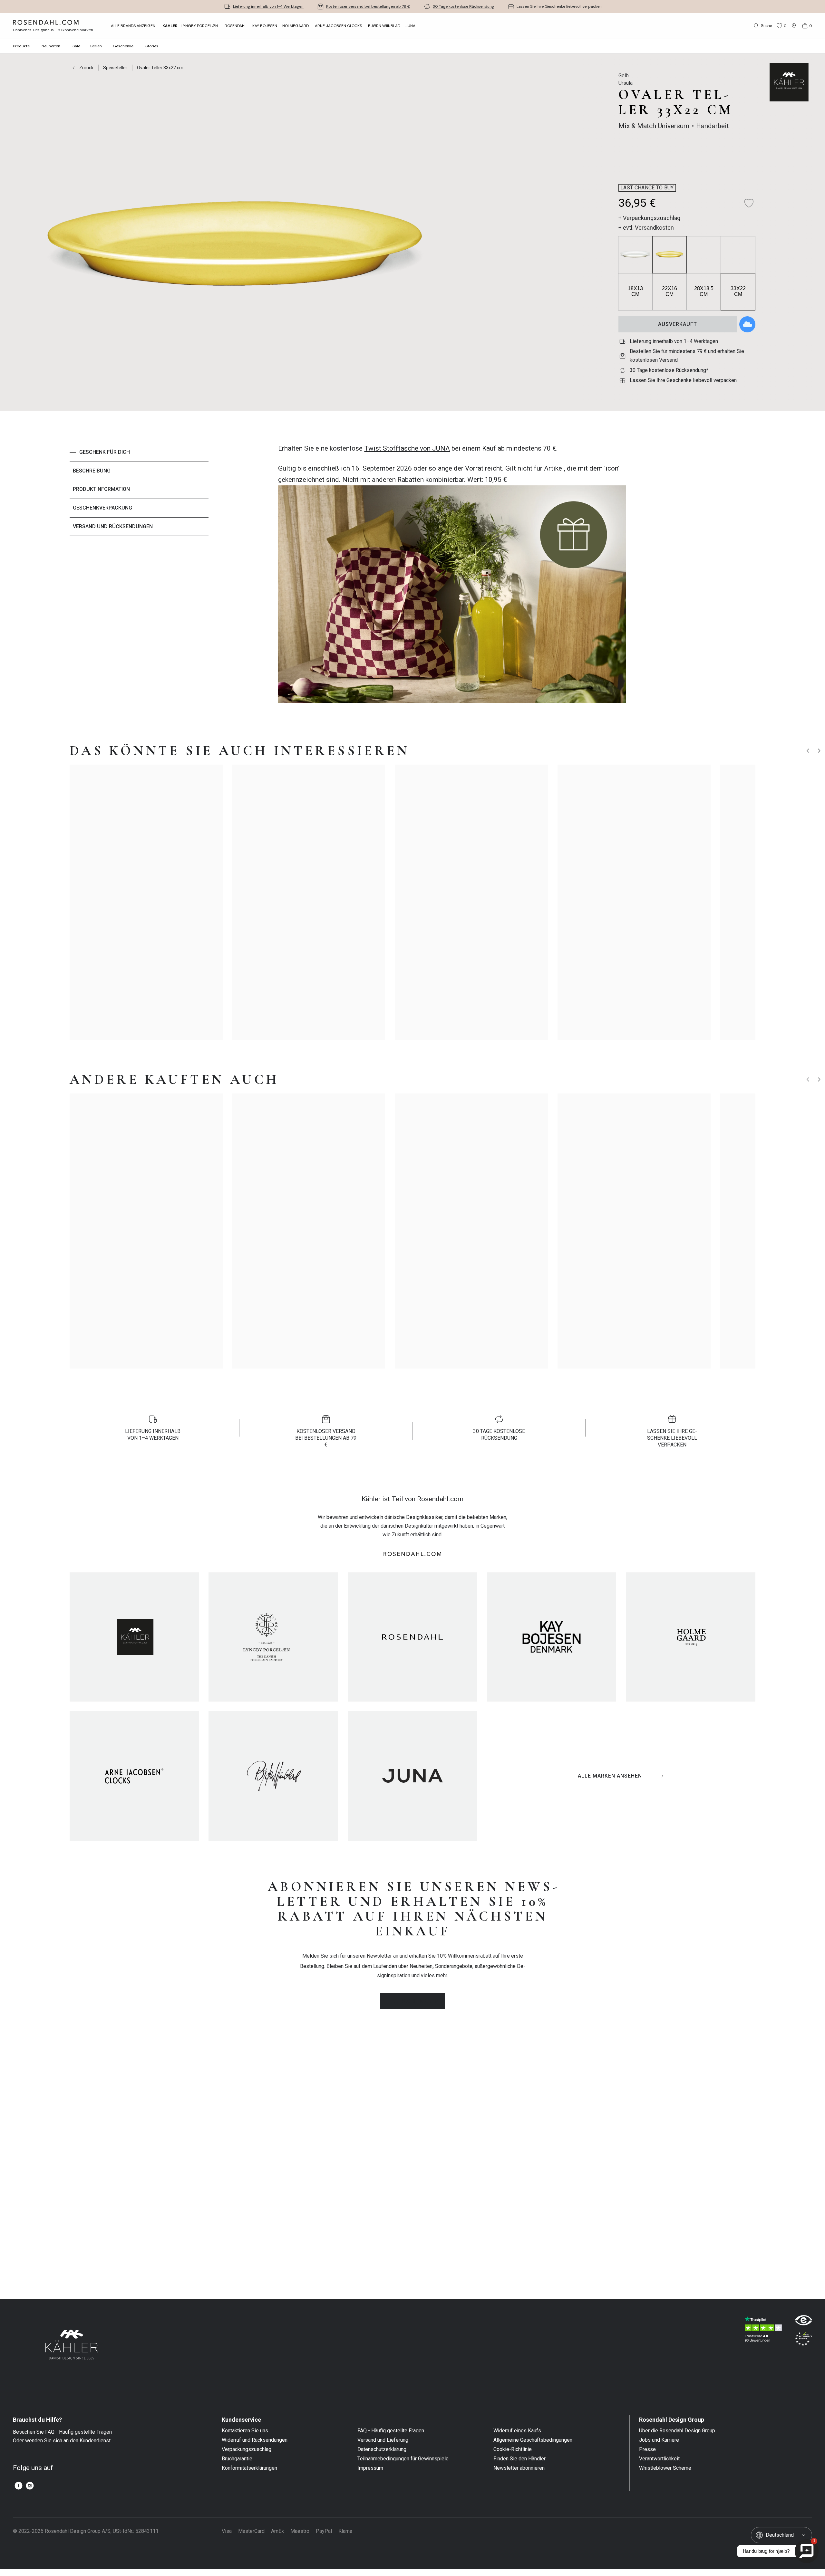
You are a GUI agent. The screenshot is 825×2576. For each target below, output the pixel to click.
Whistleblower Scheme (665, 2464)
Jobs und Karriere (659, 2436)
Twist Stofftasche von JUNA (407, 448)
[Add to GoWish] (747, 324)
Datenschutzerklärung (382, 2446)
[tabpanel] (452, 577)
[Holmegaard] (691, 1633)
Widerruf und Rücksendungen (255, 2436)
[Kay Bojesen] (552, 1633)
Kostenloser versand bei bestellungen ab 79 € (368, 6)
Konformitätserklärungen (249, 2464)
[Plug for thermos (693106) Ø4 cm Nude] (659, 969)
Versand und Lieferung (383, 2436)
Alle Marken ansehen (610, 1772)
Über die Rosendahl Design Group (677, 2427)
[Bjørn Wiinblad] (273, 1772)
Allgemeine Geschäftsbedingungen (533, 2436)
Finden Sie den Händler (519, 2455)
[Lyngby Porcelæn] (273, 1633)
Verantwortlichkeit (659, 2455)
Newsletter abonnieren (519, 2464)
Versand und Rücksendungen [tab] (113, 526)
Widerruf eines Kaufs (517, 2427)
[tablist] (139, 577)
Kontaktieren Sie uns (245, 2427)
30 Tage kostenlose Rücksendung (463, 6)
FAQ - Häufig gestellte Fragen (391, 2427)
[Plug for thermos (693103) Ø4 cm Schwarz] (674, 969)
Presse (647, 2446)
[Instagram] (30, 2482)
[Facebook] (19, 2482)
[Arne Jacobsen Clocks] (134, 1772)
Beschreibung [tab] (92, 471)
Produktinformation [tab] (101, 489)
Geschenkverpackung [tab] (102, 508)
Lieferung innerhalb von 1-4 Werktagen (268, 6)
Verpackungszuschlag (247, 2446)
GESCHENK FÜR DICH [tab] (105, 452)
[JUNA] (412, 1772)
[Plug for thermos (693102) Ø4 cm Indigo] (688, 969)
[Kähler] (134, 1633)
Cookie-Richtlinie (513, 2446)
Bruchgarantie (237, 2455)
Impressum (370, 2464)
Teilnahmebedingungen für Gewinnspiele (403, 2455)
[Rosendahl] (412, 1633)
